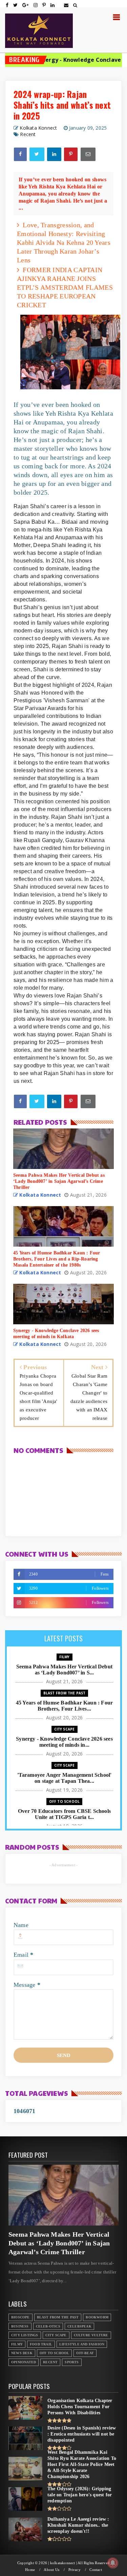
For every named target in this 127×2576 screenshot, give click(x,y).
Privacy (75, 2570)
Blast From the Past (65, 1693)
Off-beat (85, 2353)
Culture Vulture (91, 2335)
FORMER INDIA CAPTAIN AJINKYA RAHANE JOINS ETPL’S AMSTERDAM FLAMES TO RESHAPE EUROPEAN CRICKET (65, 287)
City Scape (65, 1729)
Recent (28, 134)
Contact (96, 2570)
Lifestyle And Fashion (82, 2344)
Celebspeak (79, 2326)
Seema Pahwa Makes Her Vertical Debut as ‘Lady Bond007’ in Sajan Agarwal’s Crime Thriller (59, 2243)
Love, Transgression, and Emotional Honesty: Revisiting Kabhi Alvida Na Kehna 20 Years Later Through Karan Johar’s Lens (64, 242)
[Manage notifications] (113, 2563)
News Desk (22, 2353)
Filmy (65, 1657)
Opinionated (24, 2362)
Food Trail (41, 2344)
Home (30, 2570)
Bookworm (97, 2317)
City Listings (25, 2335)
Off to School (65, 1801)
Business (20, 2326)
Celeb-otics (48, 2326)
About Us (51, 2570)
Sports (72, 2362)
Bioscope (20, 2317)
